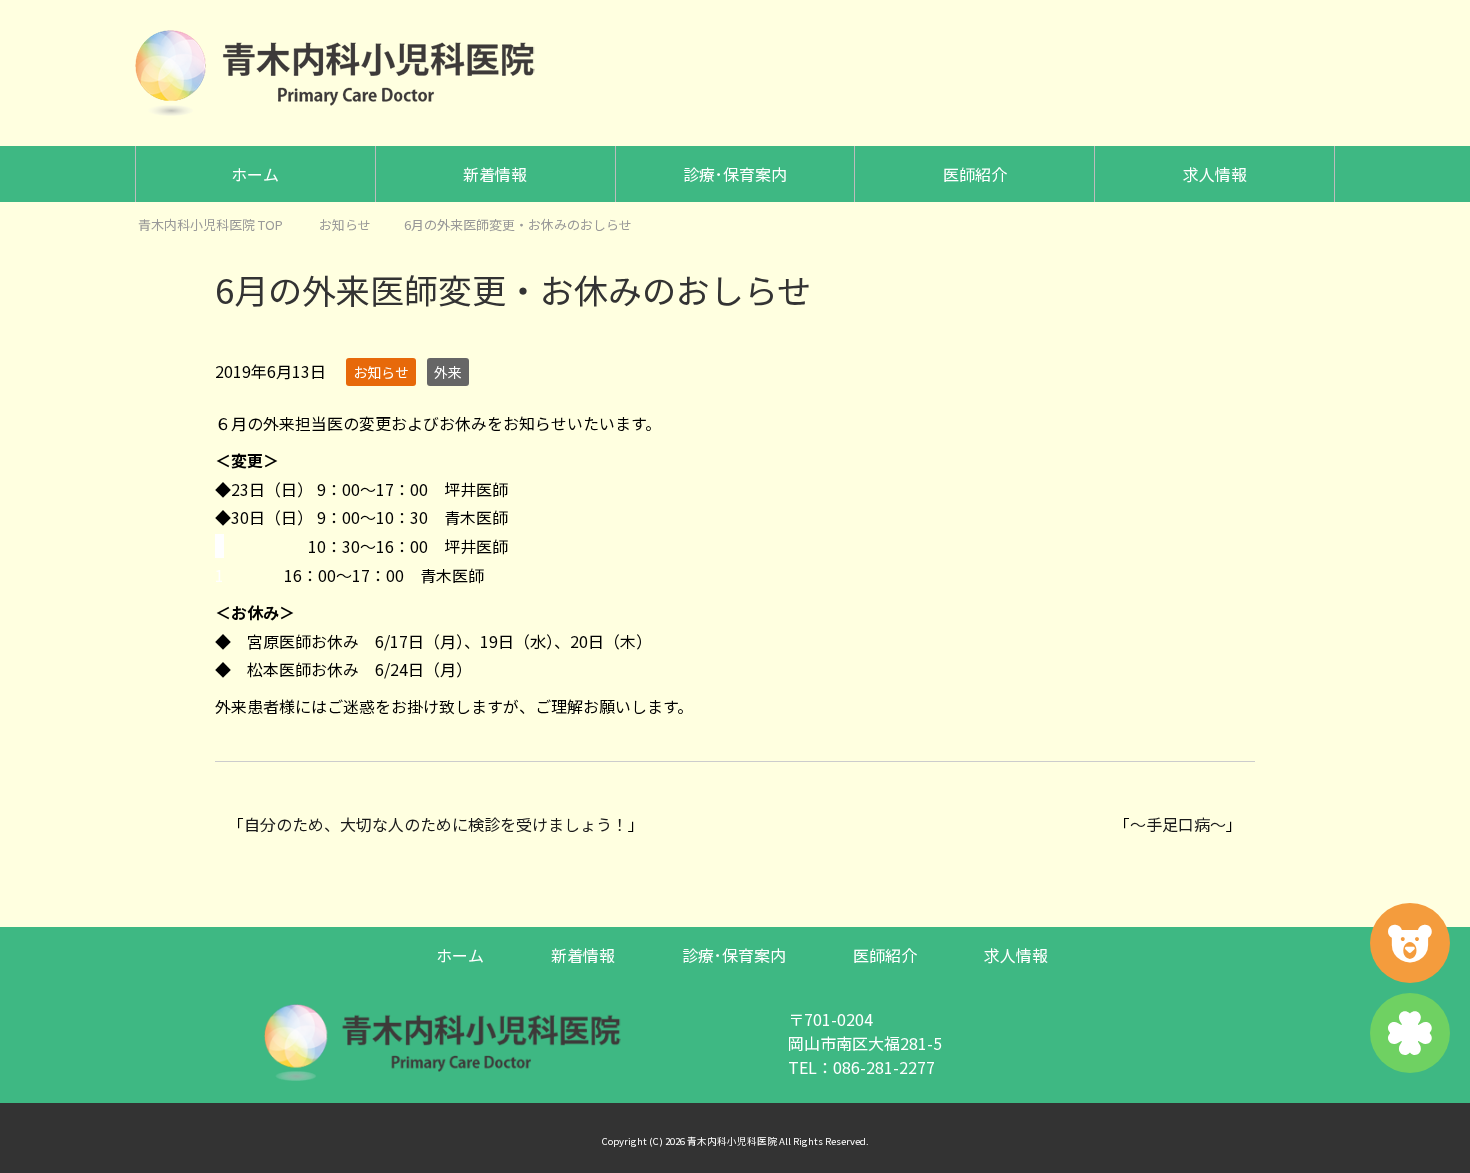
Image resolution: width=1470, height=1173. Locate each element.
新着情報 (495, 174)
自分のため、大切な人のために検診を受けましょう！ (436, 824)
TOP (210, 224)
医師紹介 (975, 174)
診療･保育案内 (735, 174)
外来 (448, 372)
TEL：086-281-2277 (861, 1067)
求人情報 (1215, 174)
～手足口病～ (1178, 824)
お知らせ (381, 372)
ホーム (255, 174)
